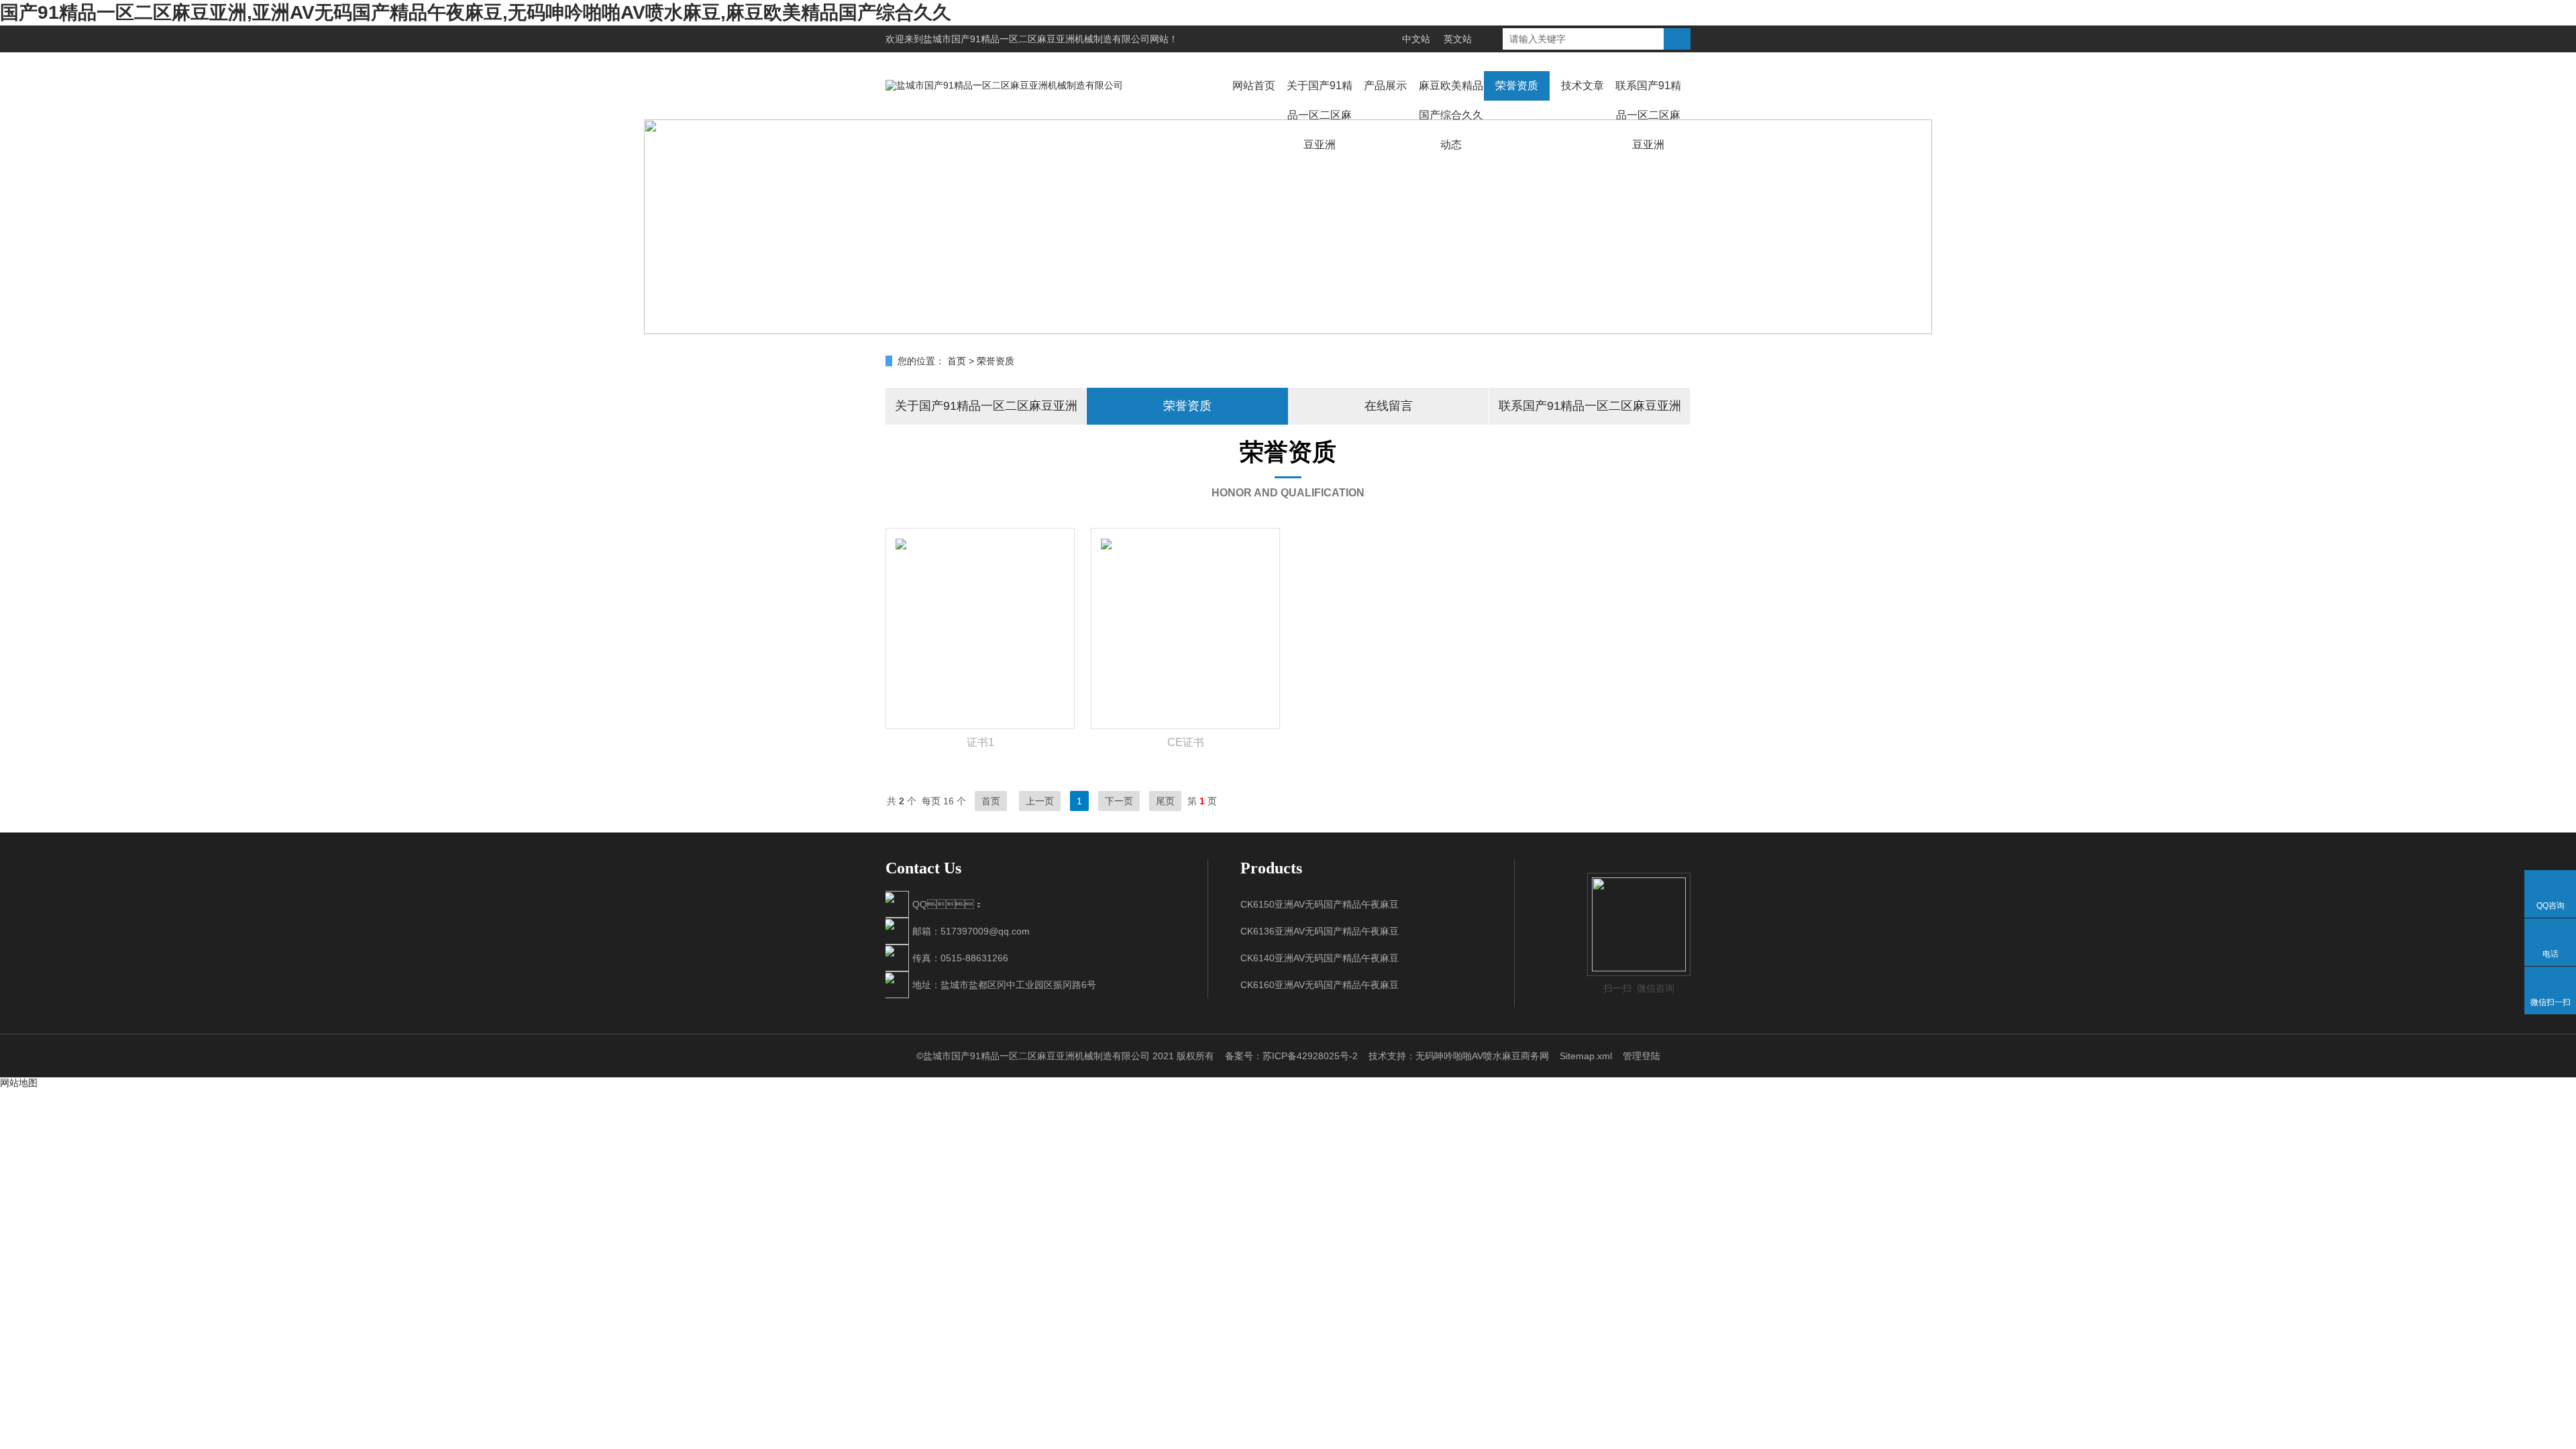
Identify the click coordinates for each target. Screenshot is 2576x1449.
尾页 (1165, 801)
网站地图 (19, 1083)
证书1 (980, 742)
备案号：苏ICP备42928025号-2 (1291, 1056)
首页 (957, 361)
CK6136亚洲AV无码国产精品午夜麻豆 (1320, 931)
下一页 (1119, 801)
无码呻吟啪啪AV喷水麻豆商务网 (1482, 1056)
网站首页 (1254, 86)
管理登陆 (1642, 1056)
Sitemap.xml (1586, 1056)
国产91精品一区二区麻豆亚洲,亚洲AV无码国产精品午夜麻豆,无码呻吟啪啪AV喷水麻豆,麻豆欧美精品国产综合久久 (476, 12)
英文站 (1458, 39)
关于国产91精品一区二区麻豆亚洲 (1320, 115)
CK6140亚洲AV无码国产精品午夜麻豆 (1320, 958)
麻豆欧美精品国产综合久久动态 (1451, 115)
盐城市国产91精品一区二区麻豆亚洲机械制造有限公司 (1036, 39)
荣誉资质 (1517, 86)
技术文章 (1582, 86)
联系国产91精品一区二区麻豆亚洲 (1648, 115)
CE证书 (1186, 742)
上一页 (1040, 801)
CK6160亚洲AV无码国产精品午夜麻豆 (1320, 985)
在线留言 (1389, 406)
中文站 (1416, 39)
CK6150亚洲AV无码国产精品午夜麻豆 (1320, 904)
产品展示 (1385, 86)
